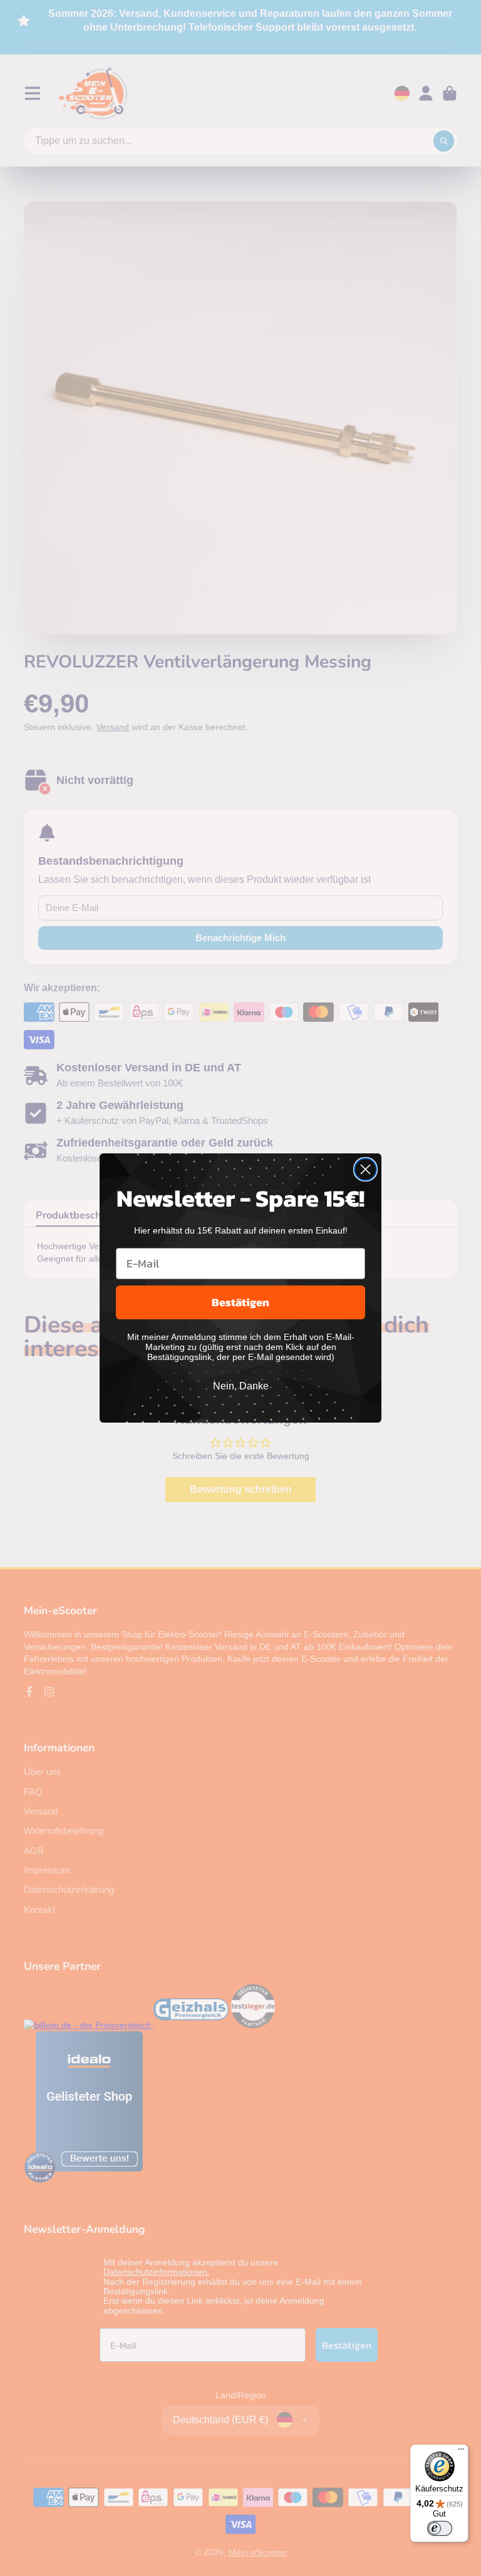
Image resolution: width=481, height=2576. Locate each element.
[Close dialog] (365, 1169)
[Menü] (461, 2452)
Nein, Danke (241, 1386)
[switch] (440, 2528)
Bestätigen (240, 1302)
